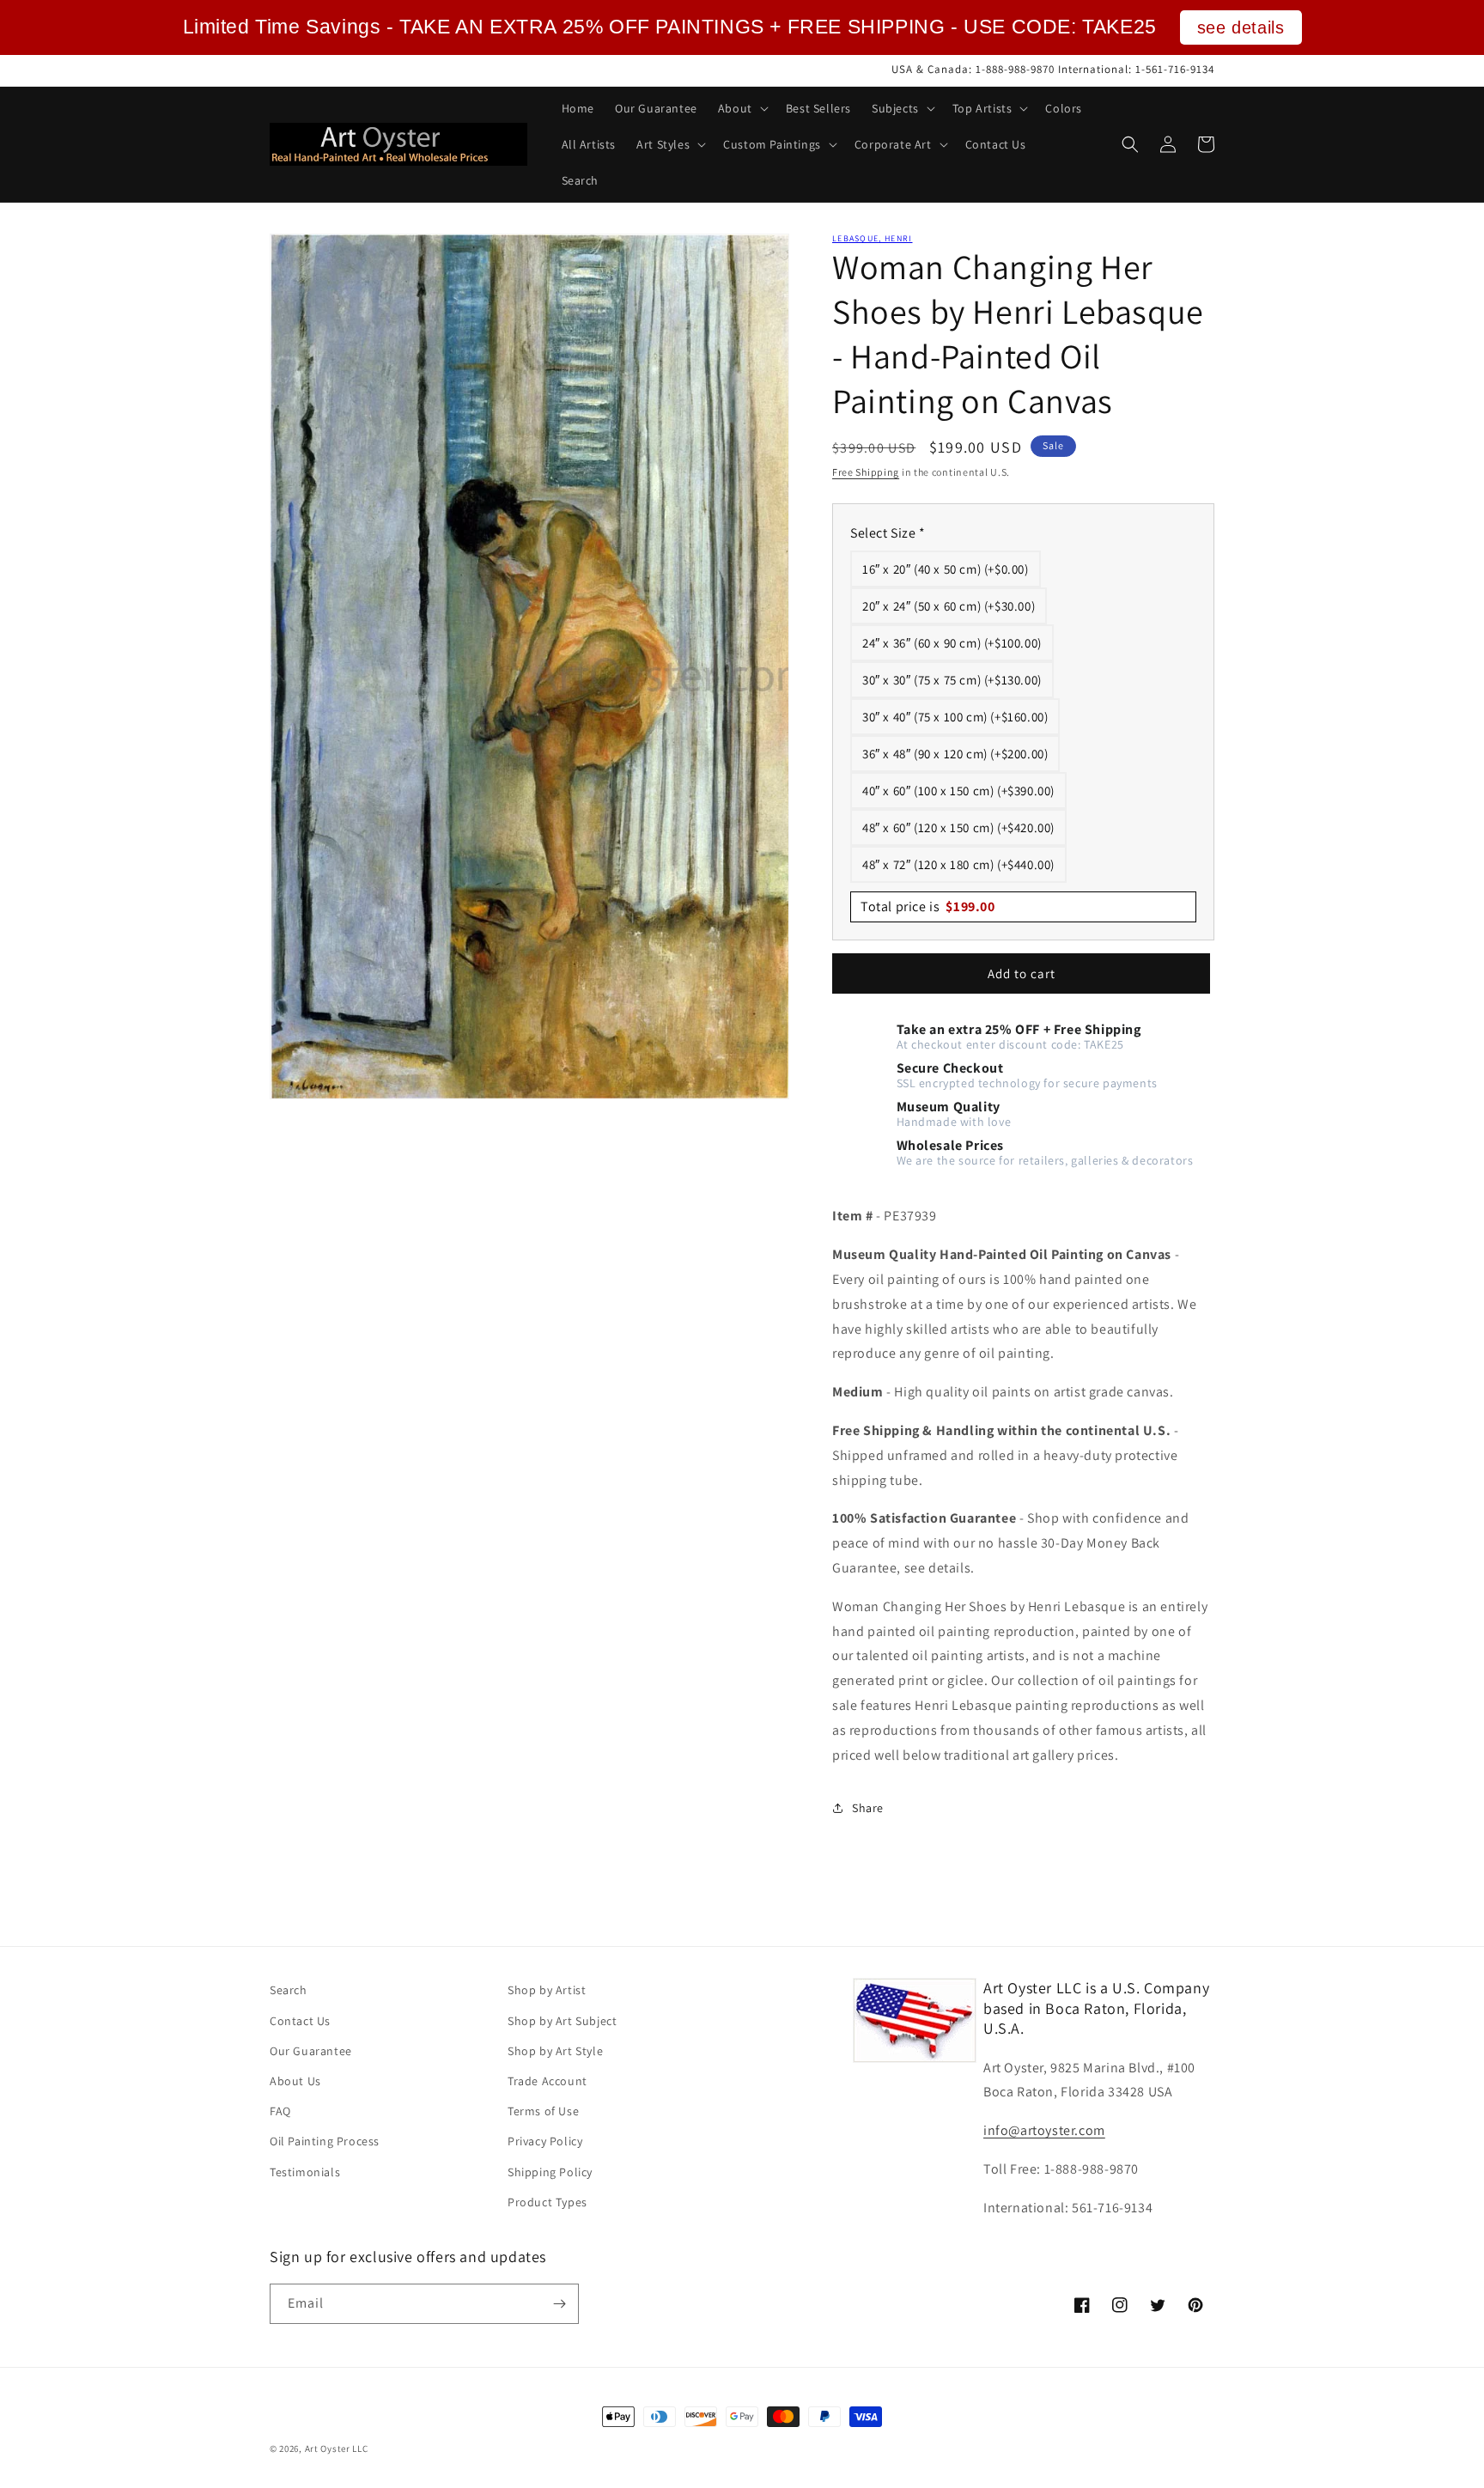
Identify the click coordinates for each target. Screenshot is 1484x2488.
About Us (295, 2081)
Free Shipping (866, 472)
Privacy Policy (545, 2141)
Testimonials (305, 2172)
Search (289, 1990)
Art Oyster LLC (337, 2448)
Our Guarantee (311, 2051)
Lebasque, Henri (873, 238)
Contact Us (300, 2021)
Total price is (928, 906)
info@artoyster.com (1044, 2130)
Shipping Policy (550, 2172)
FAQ (280, 2111)
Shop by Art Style (555, 2051)
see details (1241, 27)
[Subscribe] (559, 2304)
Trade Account (547, 2081)
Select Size (888, 533)
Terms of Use (543, 2111)
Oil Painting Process (325, 2141)
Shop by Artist (547, 1990)
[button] (742, 108)
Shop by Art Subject (562, 2021)
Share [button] (868, 1808)
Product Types (547, 2202)
